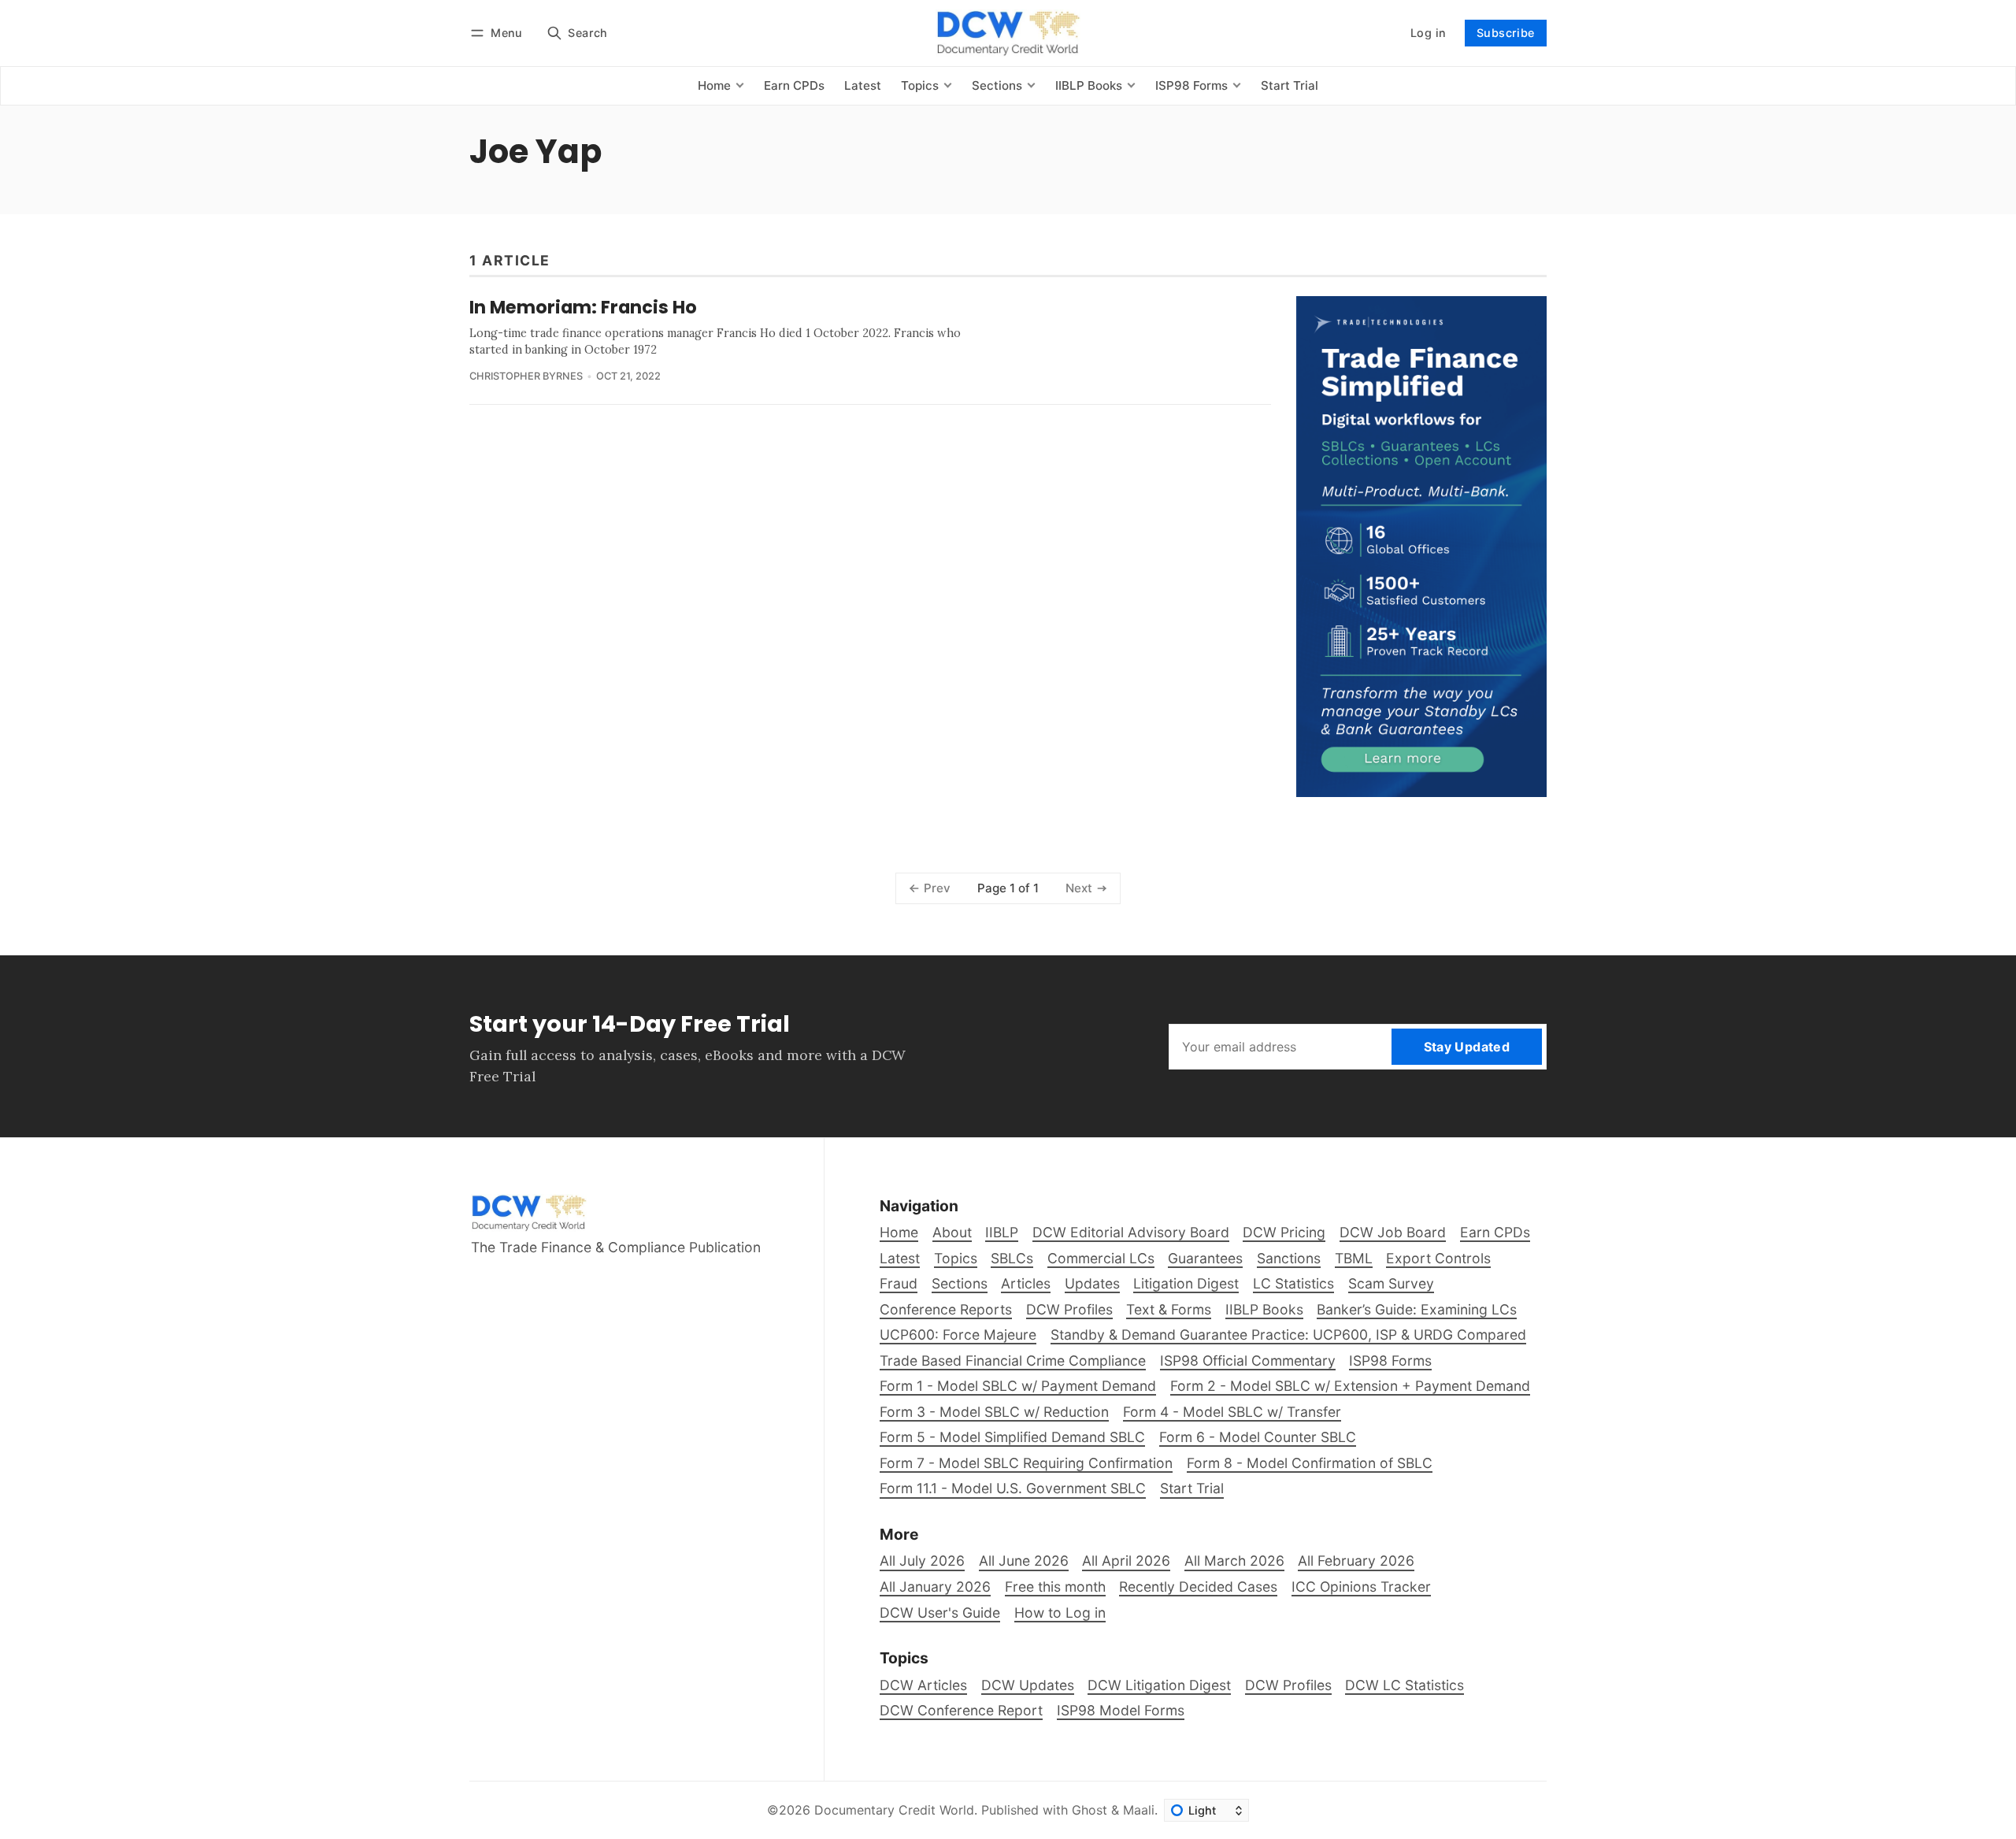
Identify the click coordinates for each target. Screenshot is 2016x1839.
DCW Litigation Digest (1159, 1685)
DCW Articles (923, 1685)
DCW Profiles (1288, 1685)
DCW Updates (1028, 1685)
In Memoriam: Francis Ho (583, 307)
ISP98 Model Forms (1121, 1710)
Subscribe (1506, 33)
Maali (1139, 1810)
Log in (1428, 33)
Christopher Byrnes (526, 376)
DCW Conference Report (961, 1710)
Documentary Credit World (894, 1810)
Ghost (1090, 1810)
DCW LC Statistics (1405, 1685)
